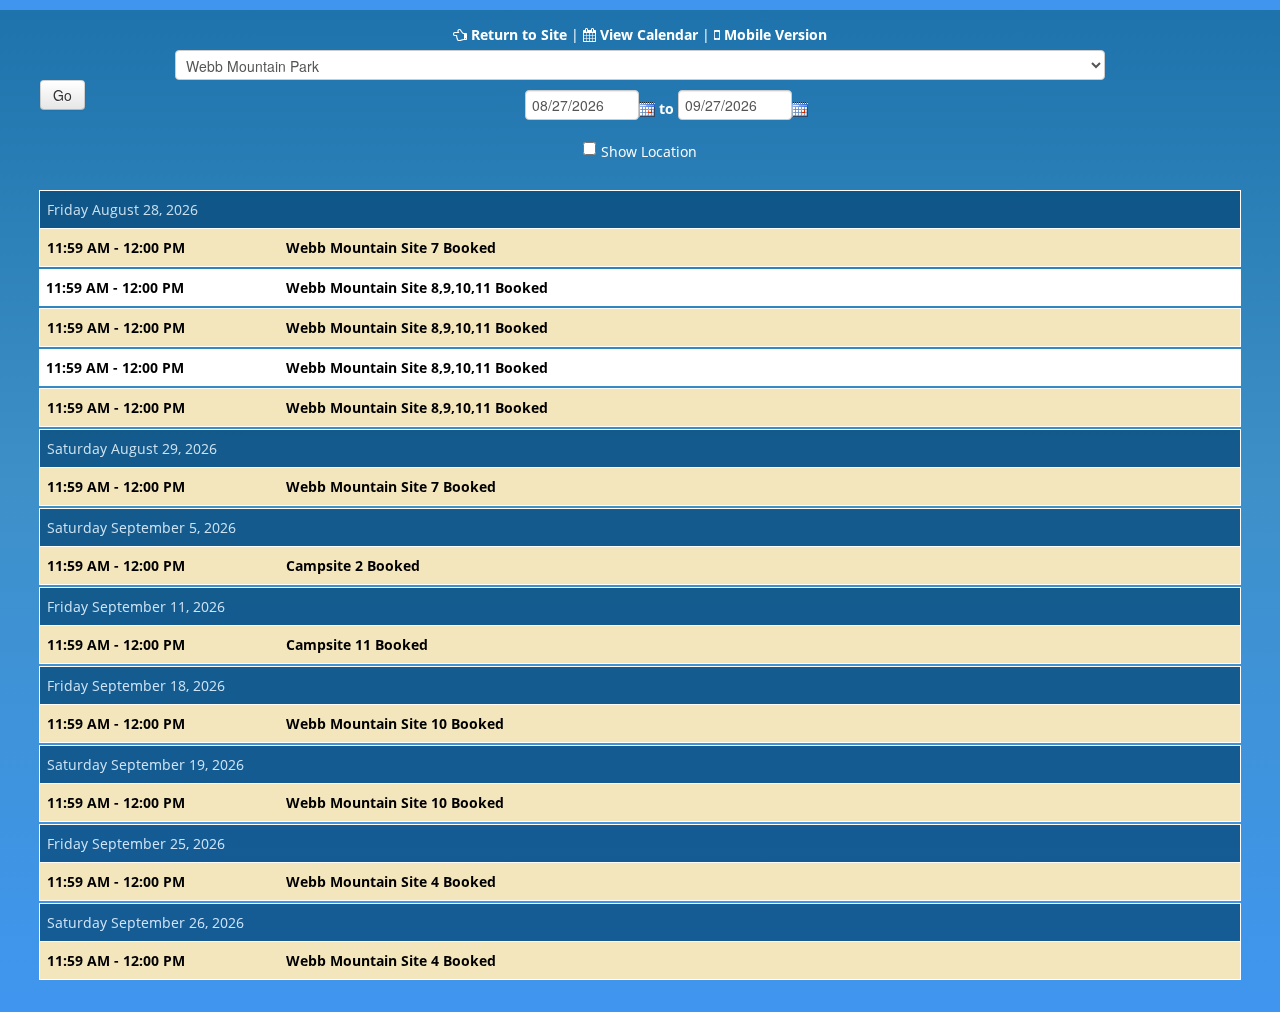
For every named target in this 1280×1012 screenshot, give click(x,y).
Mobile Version (775, 34)
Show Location (649, 151)
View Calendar (649, 34)
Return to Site (519, 34)
